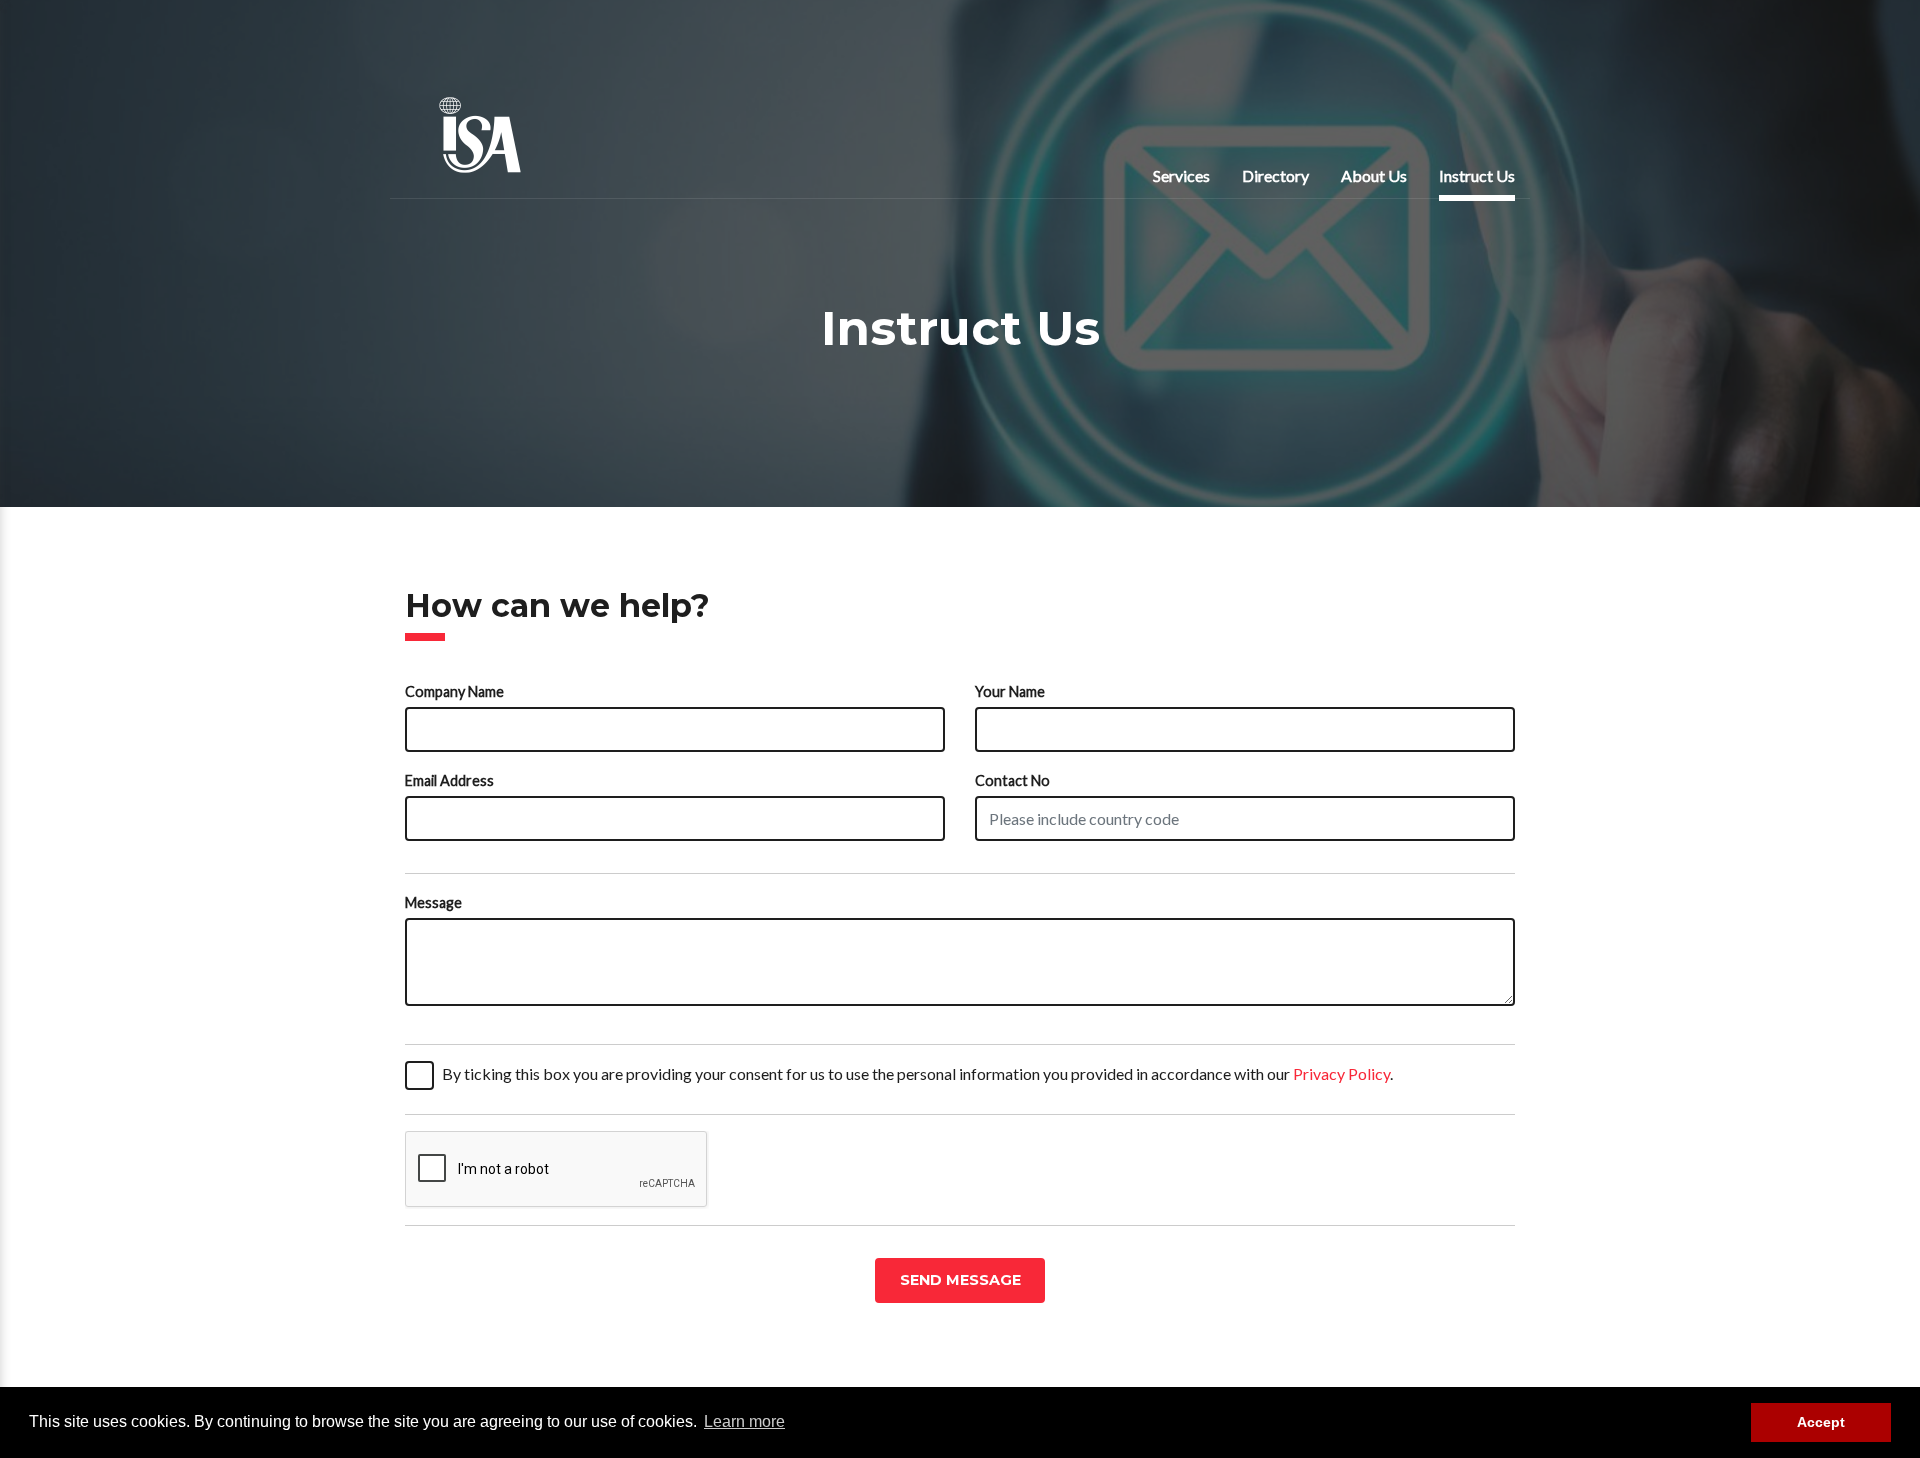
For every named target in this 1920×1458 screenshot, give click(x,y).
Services (1181, 175)
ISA (480, 135)
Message (433, 902)
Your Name (1010, 691)
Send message (960, 1280)
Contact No (1012, 780)
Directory (1275, 175)
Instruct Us (1477, 175)
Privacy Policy (1341, 1073)
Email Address (449, 780)
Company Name (454, 691)
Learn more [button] (744, 1421)
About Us (1374, 175)
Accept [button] (1821, 1422)
